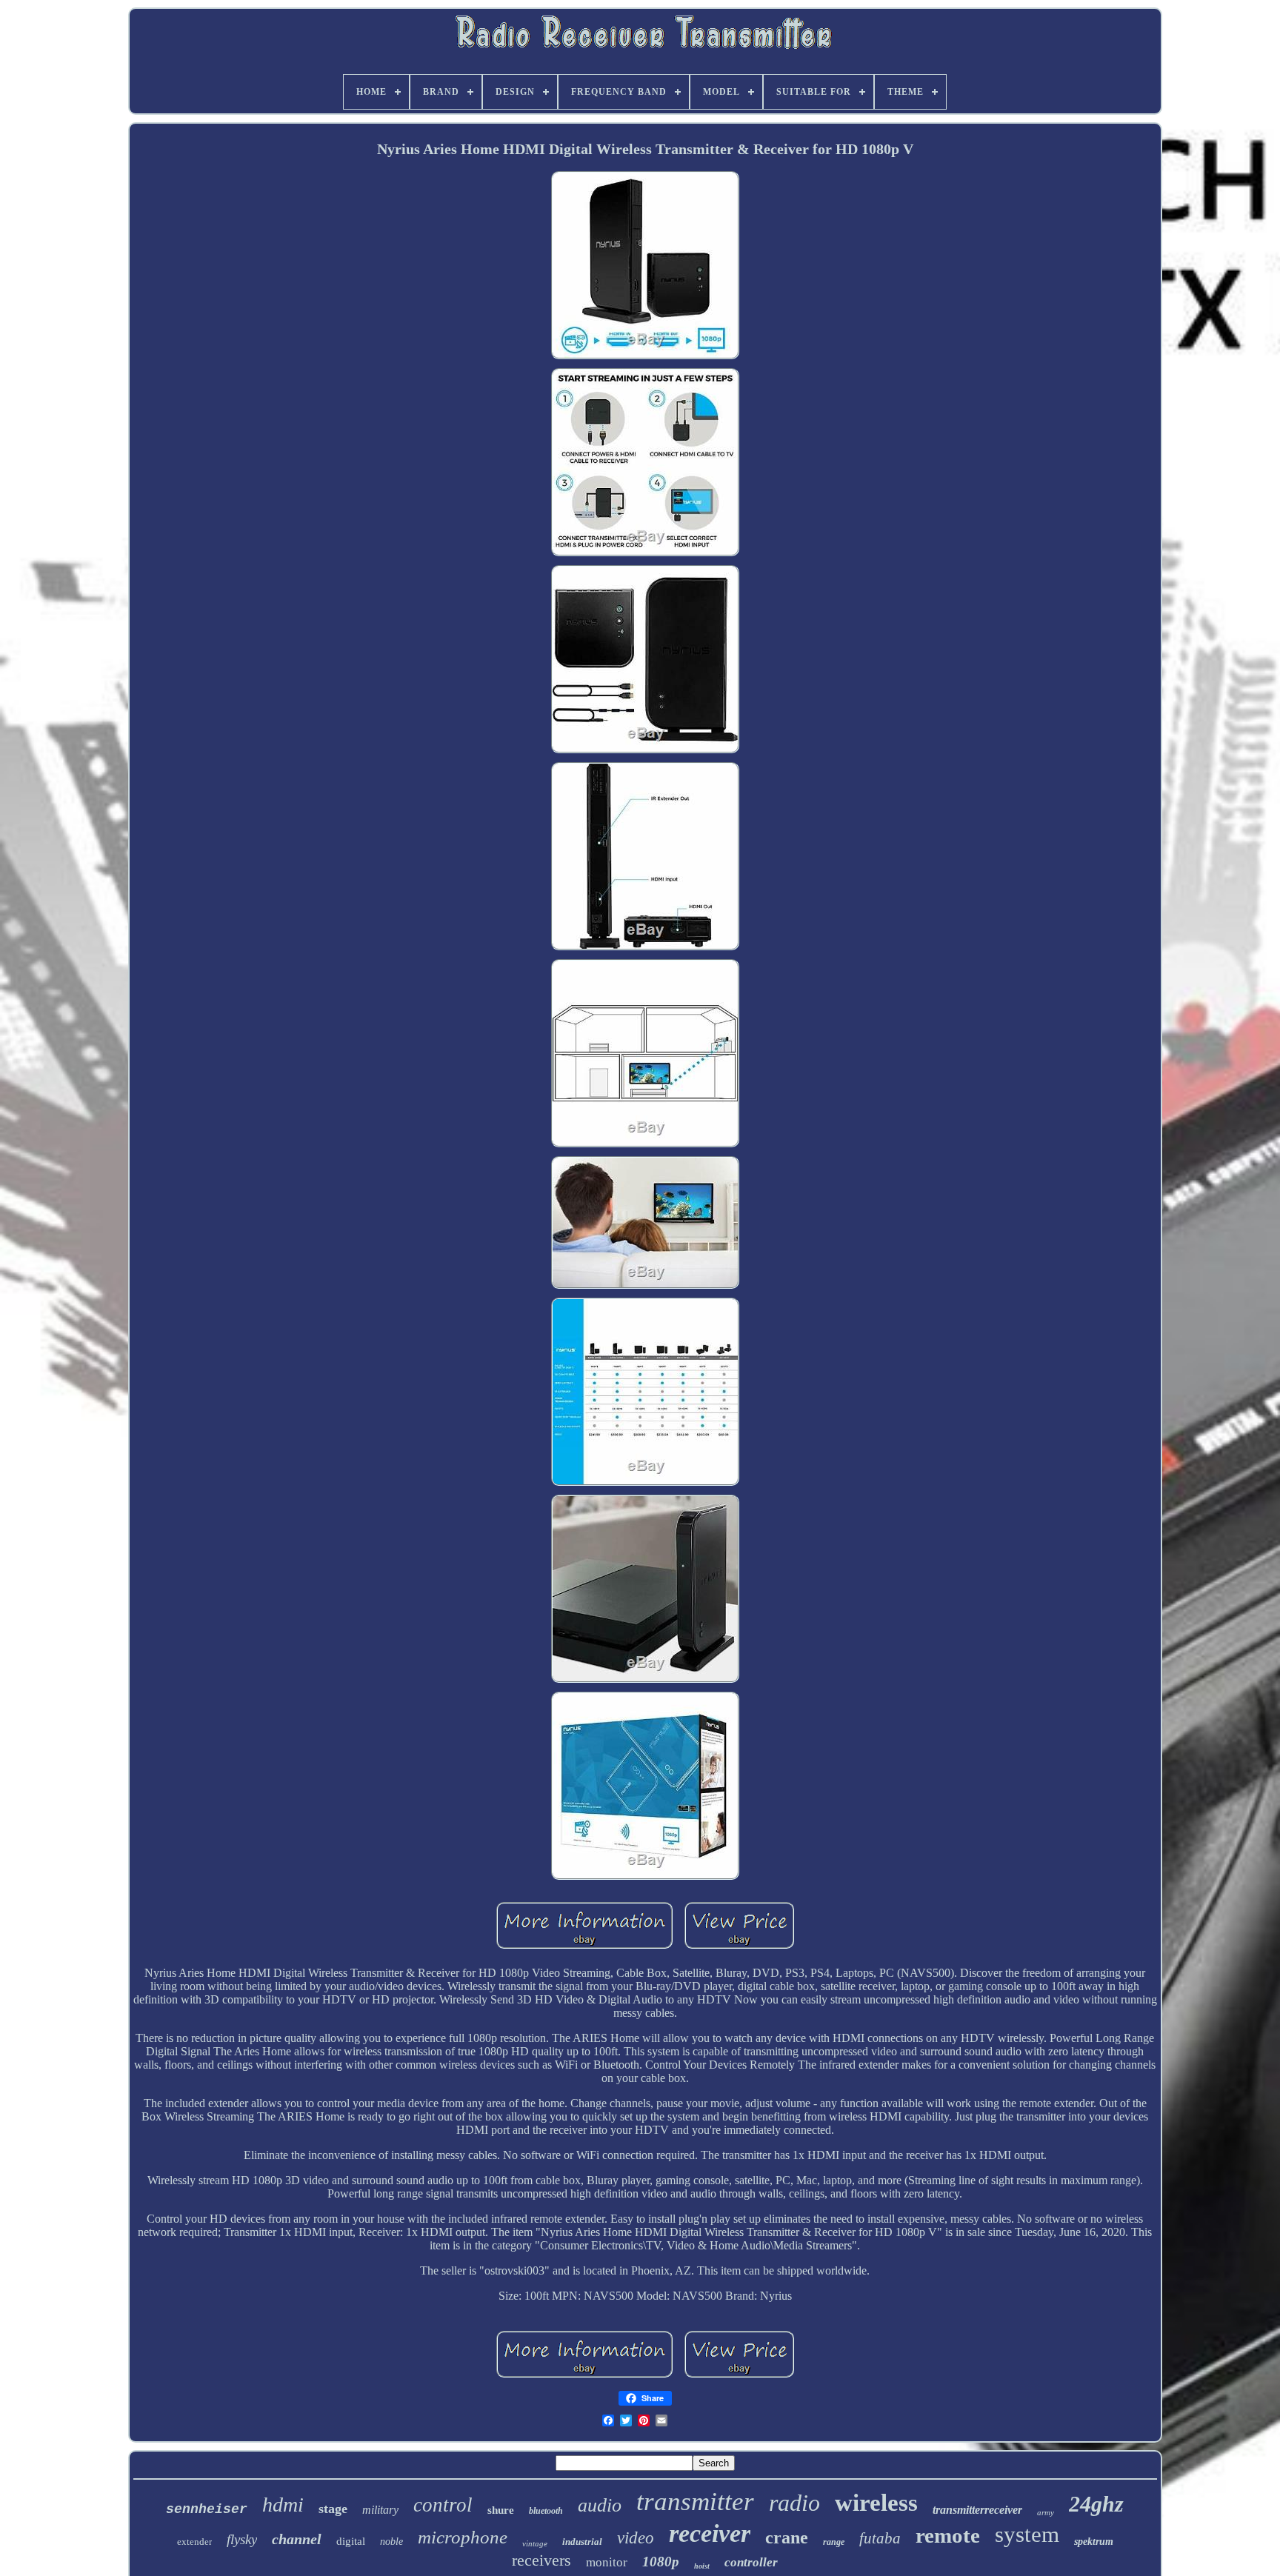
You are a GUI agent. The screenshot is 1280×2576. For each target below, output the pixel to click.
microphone (463, 2537)
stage (333, 2509)
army (1046, 2512)
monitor (607, 2562)
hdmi (283, 2505)
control (443, 2505)
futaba (880, 2538)
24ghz (1096, 2504)
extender (194, 2542)
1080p (661, 2562)
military (380, 2510)
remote (948, 2535)
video (636, 2538)
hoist (702, 2566)
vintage (535, 2543)
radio (794, 2503)
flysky (242, 2539)
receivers (541, 2560)
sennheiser (207, 2509)
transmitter (695, 2502)
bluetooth (546, 2511)
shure (501, 2510)
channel (297, 2539)
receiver (710, 2533)
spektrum (1094, 2542)
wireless (876, 2503)
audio (600, 2505)
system (1027, 2534)
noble (391, 2542)
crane (787, 2537)
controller (751, 2562)
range (834, 2542)
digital (351, 2541)
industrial (582, 2542)
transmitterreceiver (977, 2510)
